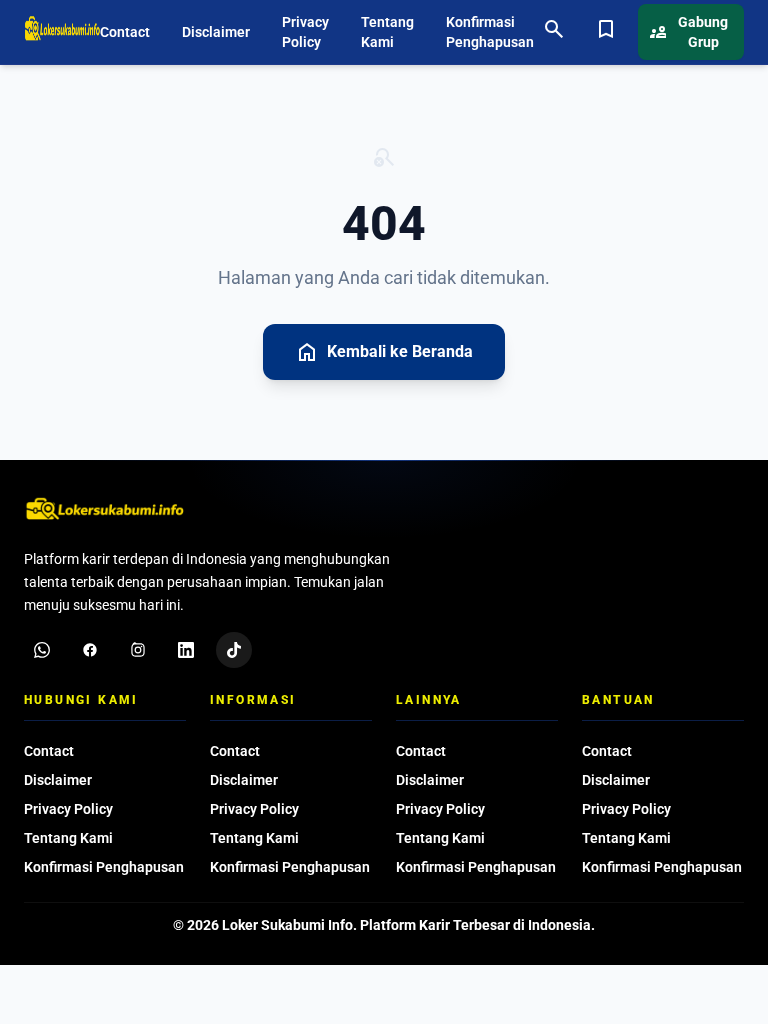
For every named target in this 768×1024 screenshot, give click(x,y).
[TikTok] (234, 650)
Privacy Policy (305, 32)
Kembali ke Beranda (384, 352)
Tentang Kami (387, 32)
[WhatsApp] (42, 650)
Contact (125, 32)
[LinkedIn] (186, 650)
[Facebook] (90, 650)
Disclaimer (216, 32)
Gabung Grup (689, 32)
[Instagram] (138, 650)
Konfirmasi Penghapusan (490, 32)
